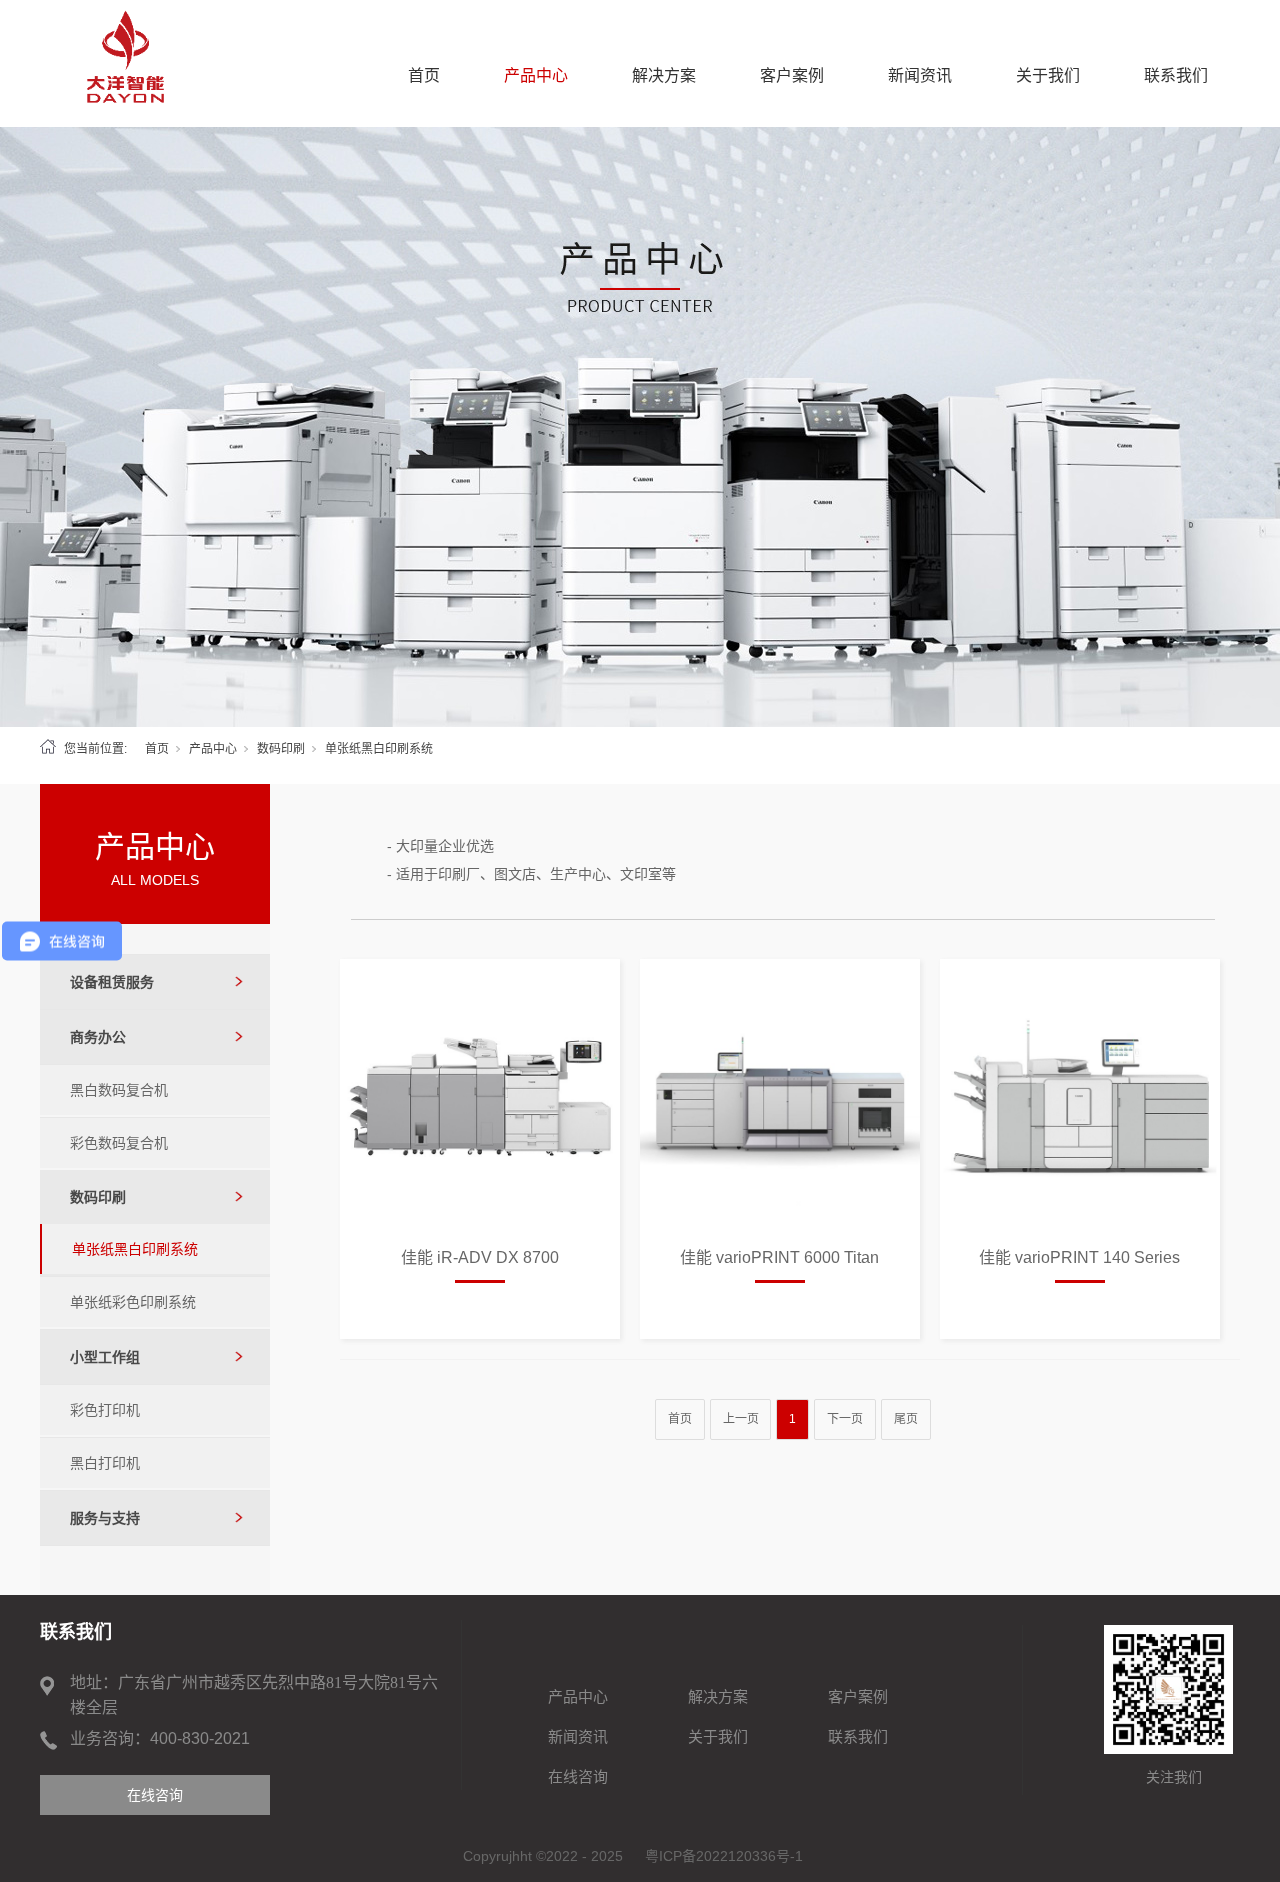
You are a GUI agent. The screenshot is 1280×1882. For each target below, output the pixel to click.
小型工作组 (105, 1357)
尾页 (906, 1419)
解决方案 (664, 75)
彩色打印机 (105, 1410)
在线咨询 (578, 1777)
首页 (424, 75)
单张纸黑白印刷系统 (135, 1249)
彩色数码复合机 (119, 1143)
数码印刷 (281, 749)
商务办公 (98, 1037)
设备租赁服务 (112, 982)
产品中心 (536, 75)
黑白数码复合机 (119, 1090)
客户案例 (792, 75)
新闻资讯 (920, 75)
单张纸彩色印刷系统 (133, 1302)
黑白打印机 (105, 1463)
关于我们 (1048, 75)
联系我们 (1176, 75)
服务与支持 (105, 1518)
